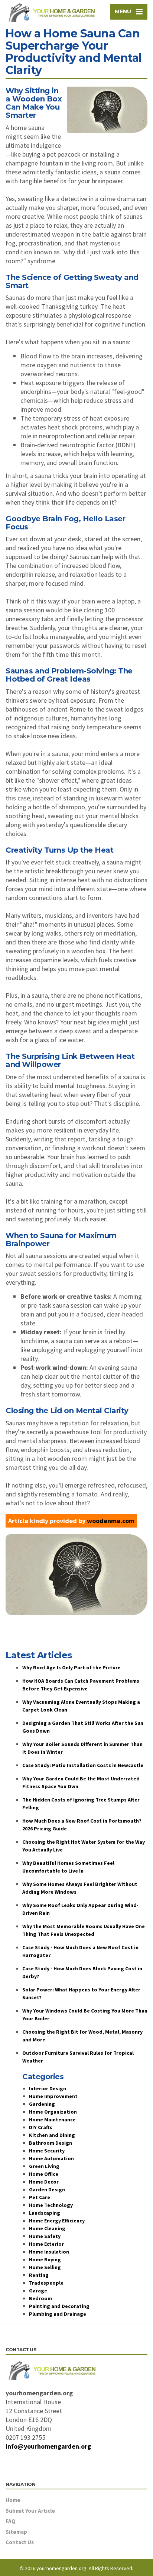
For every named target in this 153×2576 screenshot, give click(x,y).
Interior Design (48, 2088)
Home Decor (44, 2182)
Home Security (47, 2151)
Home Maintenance (52, 2120)
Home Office (44, 2174)
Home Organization (53, 2112)
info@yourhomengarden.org (48, 2446)
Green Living (44, 2166)
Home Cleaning (47, 2228)
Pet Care (40, 2197)
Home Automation (51, 2158)
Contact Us (20, 2542)
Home (13, 2500)
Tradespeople (46, 2283)
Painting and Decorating (59, 2306)
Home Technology (51, 2205)
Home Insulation (49, 2252)
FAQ (11, 2521)
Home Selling (45, 2267)
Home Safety (45, 2236)
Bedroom (40, 2298)
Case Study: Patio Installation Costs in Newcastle (83, 1765)
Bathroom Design (51, 2143)
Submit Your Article (30, 2511)
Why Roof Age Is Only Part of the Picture (71, 1667)
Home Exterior (46, 2244)
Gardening (42, 2104)
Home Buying (45, 2259)
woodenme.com (111, 1521)
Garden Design (47, 2189)
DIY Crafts (41, 2127)
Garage (38, 2291)
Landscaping (45, 2213)
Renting (39, 2275)
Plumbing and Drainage (58, 2314)
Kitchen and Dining (52, 2135)
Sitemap (16, 2532)
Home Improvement (53, 2096)
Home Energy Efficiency (57, 2221)
